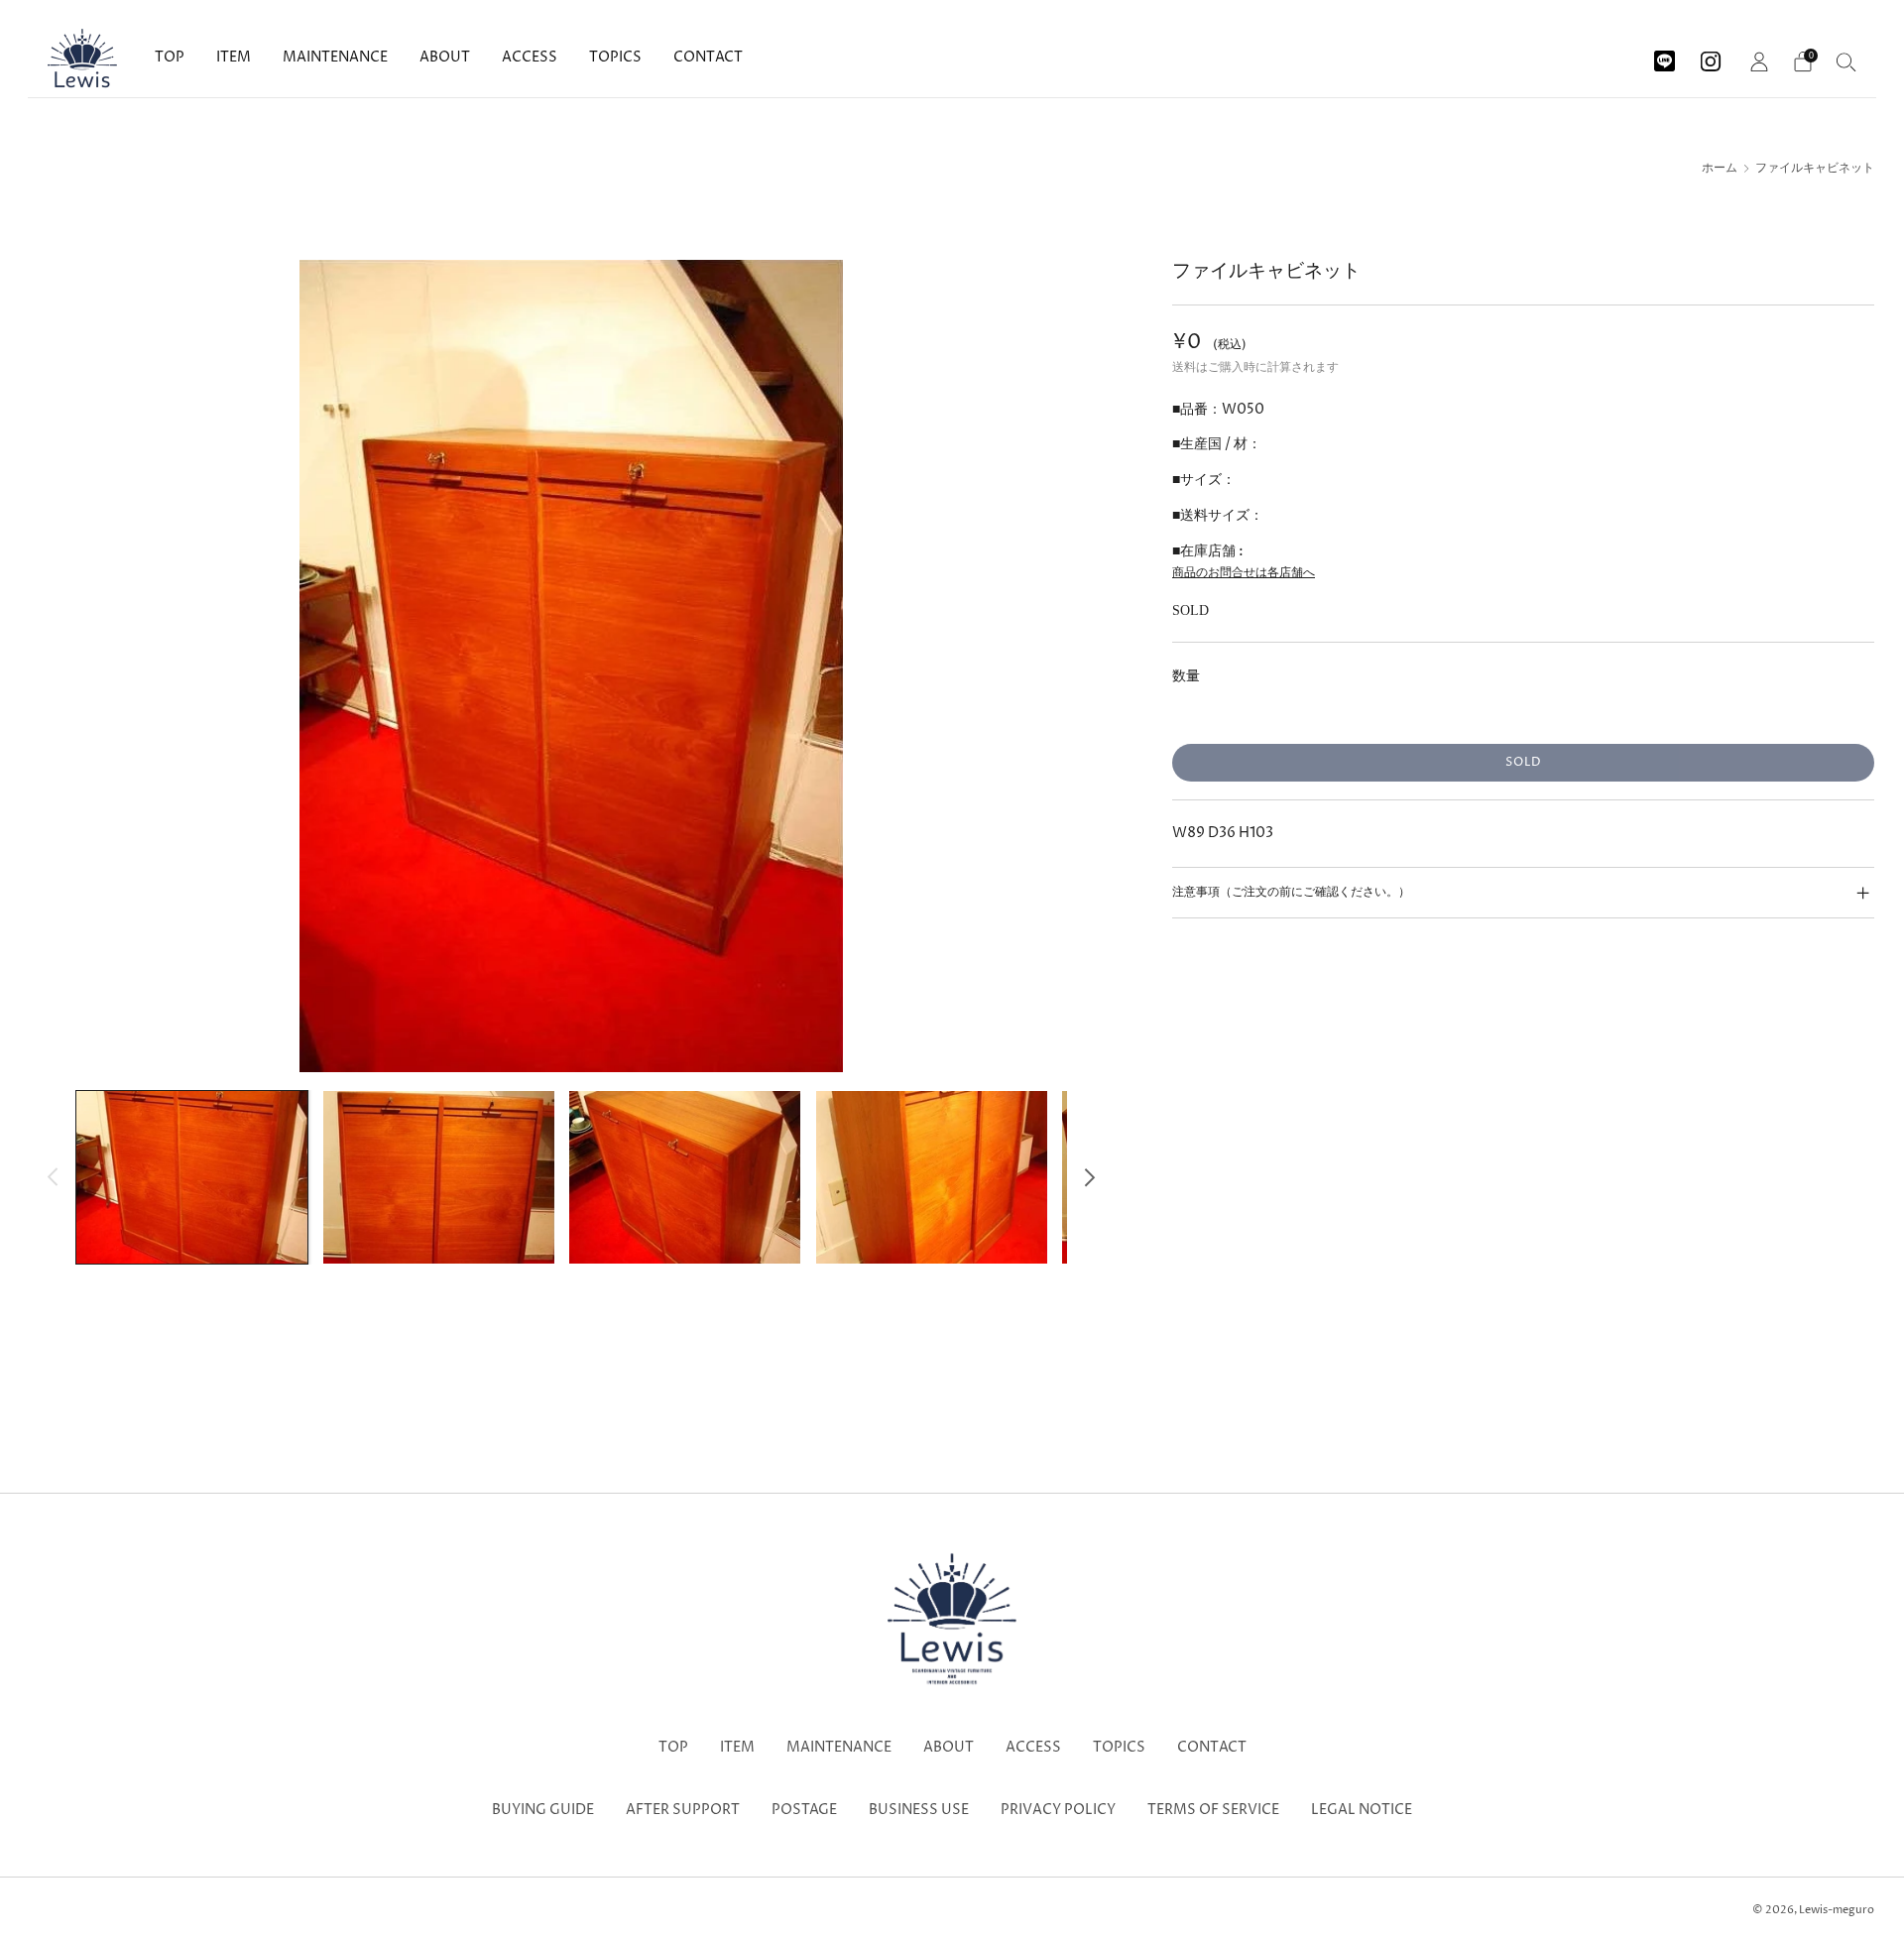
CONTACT (708, 57)
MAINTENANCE (335, 57)
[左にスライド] (53, 1177)
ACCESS (530, 57)
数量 (1186, 676)
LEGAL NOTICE (1362, 1810)
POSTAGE (804, 1810)
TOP (170, 57)
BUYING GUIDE (543, 1810)
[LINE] (1665, 54)
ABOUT (445, 57)
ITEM (234, 57)
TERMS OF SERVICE (1213, 1810)
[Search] (1846, 61)
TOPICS (615, 57)
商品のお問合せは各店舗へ (1244, 573)
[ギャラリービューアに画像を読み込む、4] (932, 1177)
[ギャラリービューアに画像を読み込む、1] (192, 1177)
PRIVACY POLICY (1058, 1810)
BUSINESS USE (919, 1810)
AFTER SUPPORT (683, 1810)
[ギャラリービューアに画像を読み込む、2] (439, 1177)
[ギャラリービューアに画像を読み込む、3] (685, 1177)
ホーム (1720, 169)
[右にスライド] (1089, 1177)
